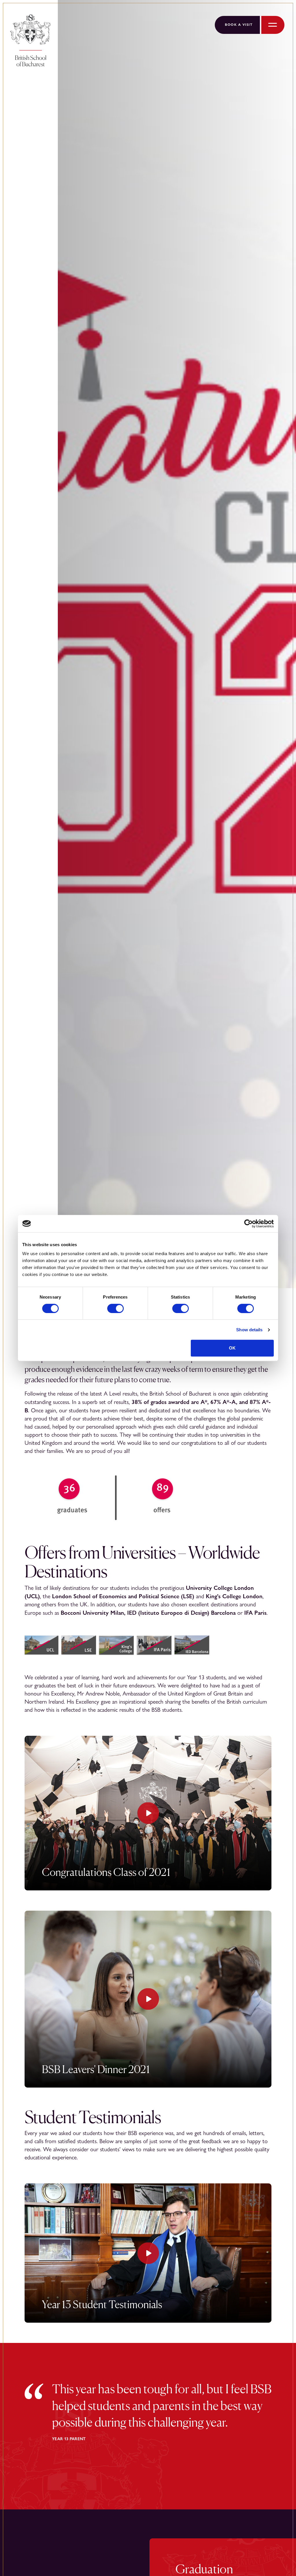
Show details (249, 1330)
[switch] (115, 1308)
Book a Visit (239, 25)
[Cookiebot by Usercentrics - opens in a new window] (248, 1224)
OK (232, 1348)
